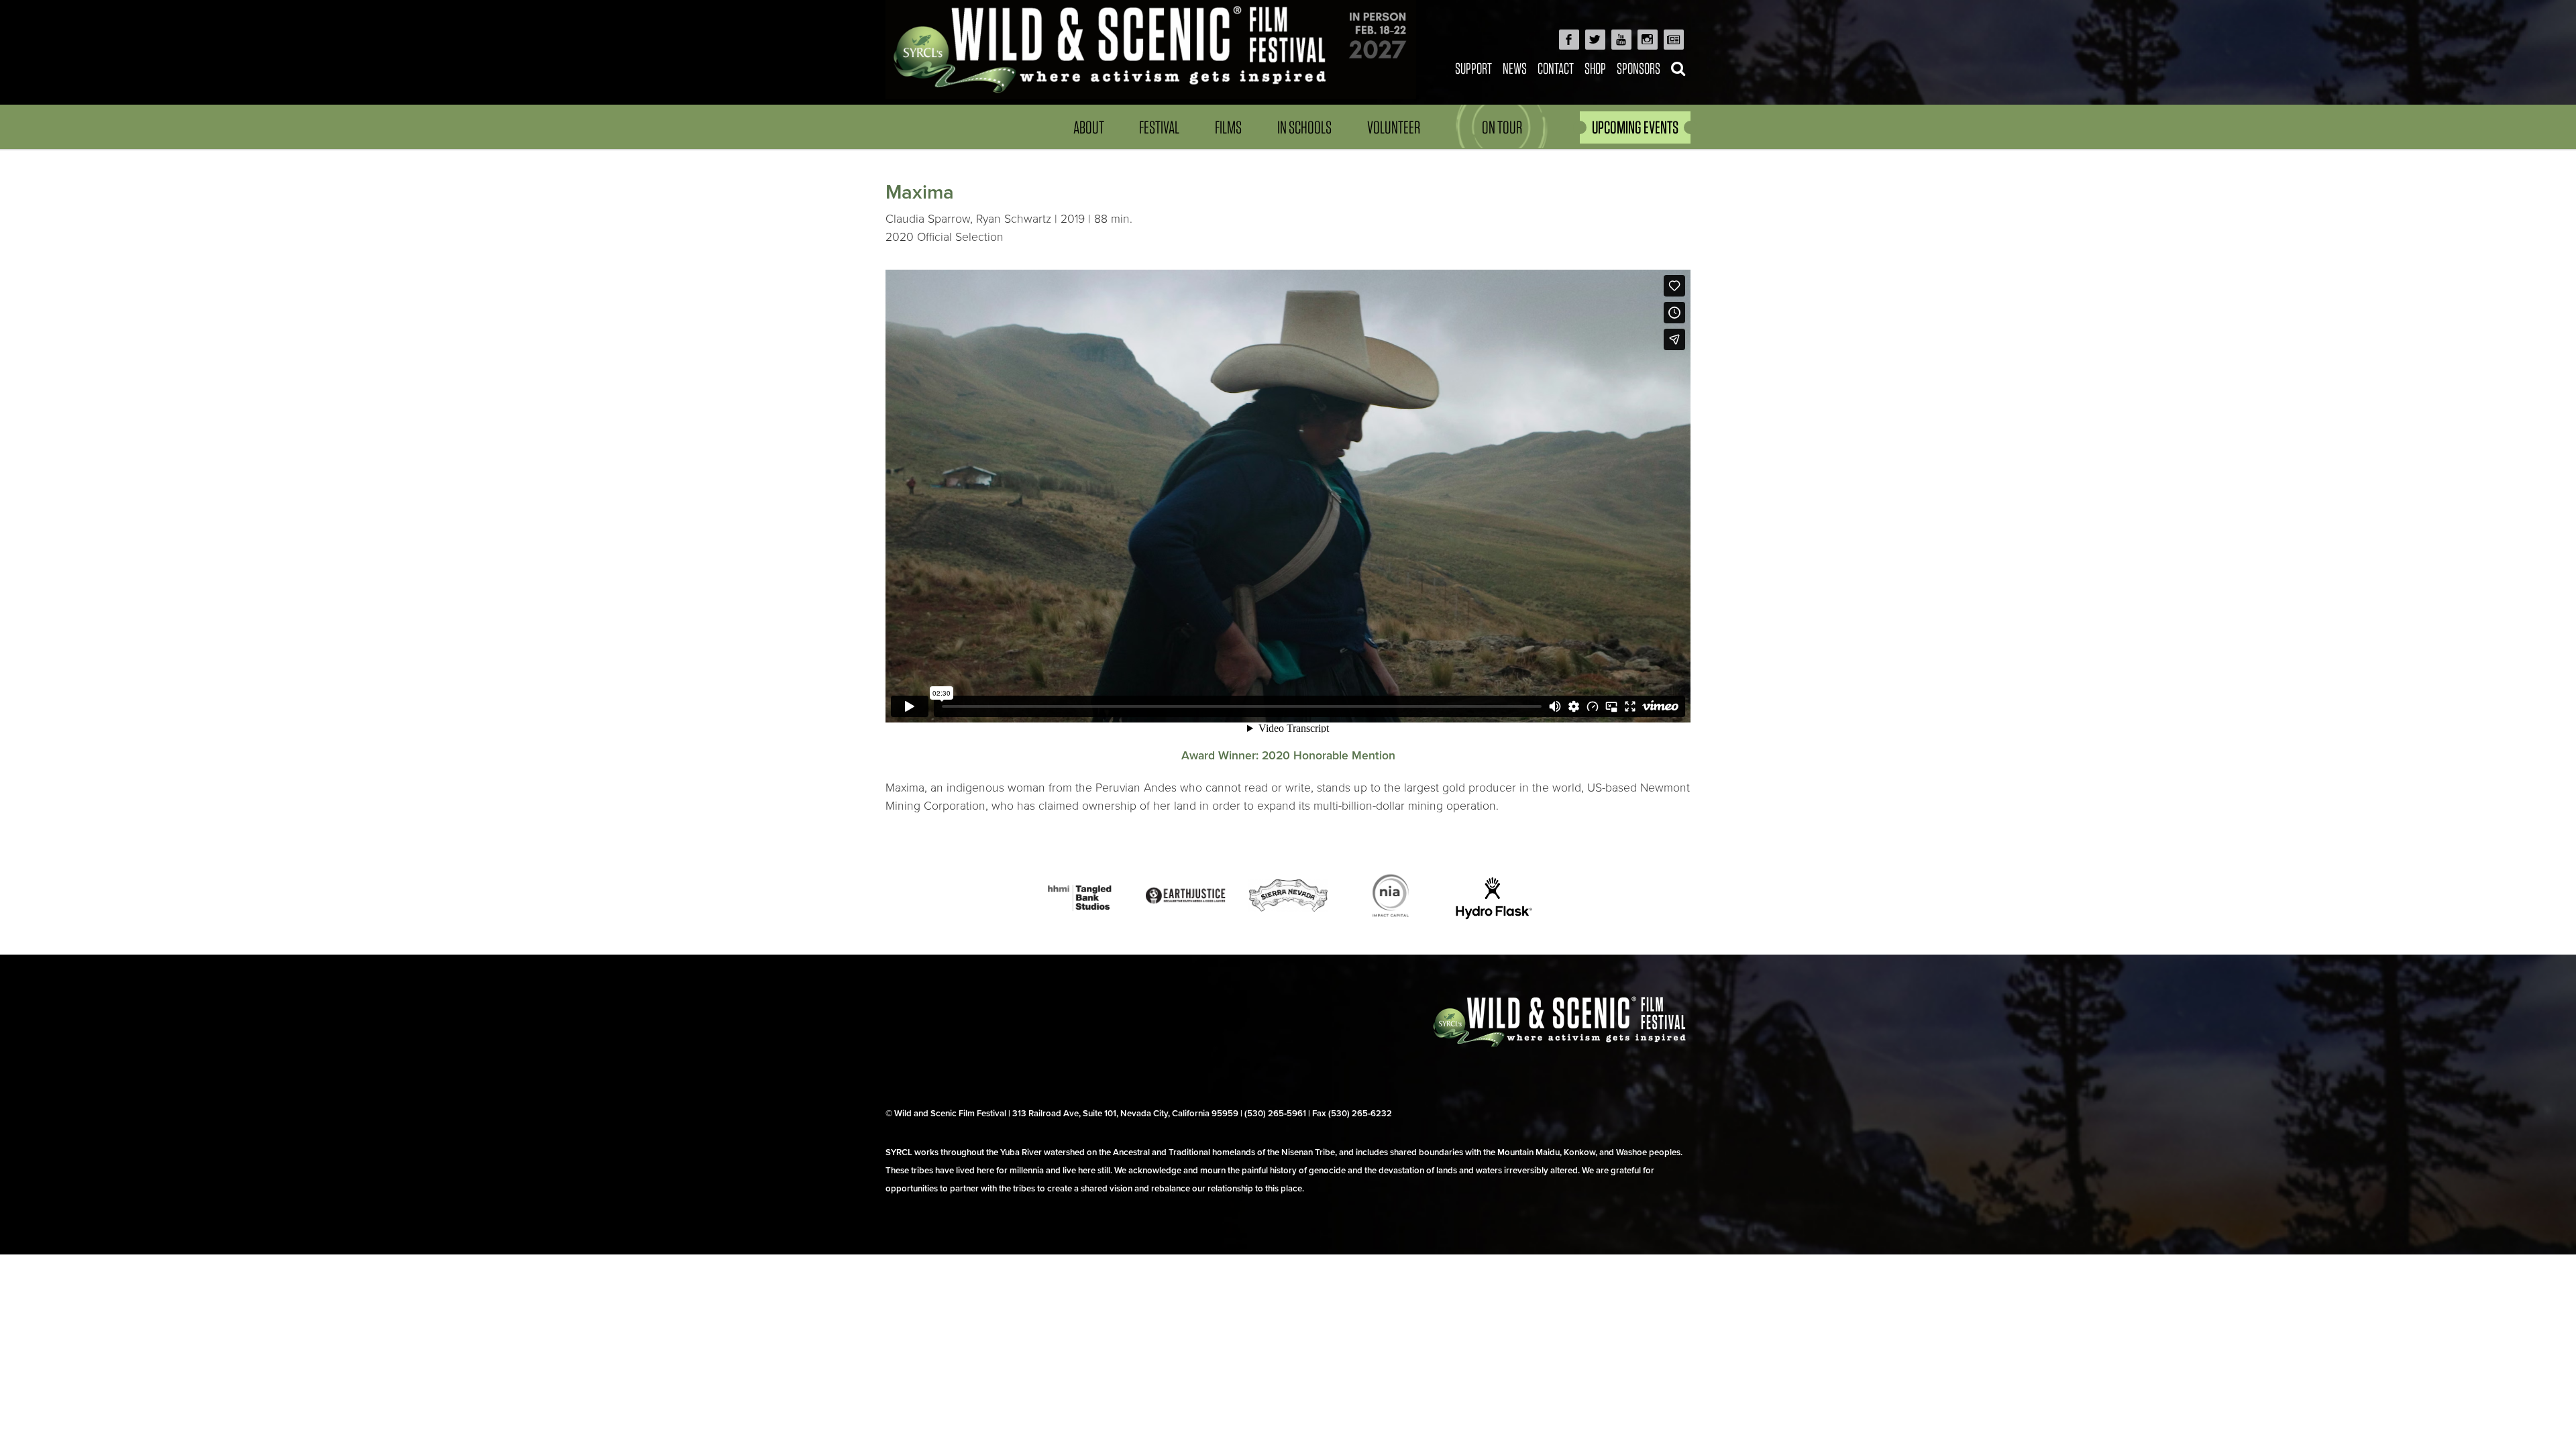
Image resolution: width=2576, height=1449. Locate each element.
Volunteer (1394, 127)
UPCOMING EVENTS (1635, 127)
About (1089, 127)
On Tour (1502, 127)
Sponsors (1639, 68)
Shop (1595, 68)
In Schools (1304, 127)
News (1515, 68)
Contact (1556, 68)
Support (1473, 68)
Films (1228, 127)
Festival (1159, 127)
